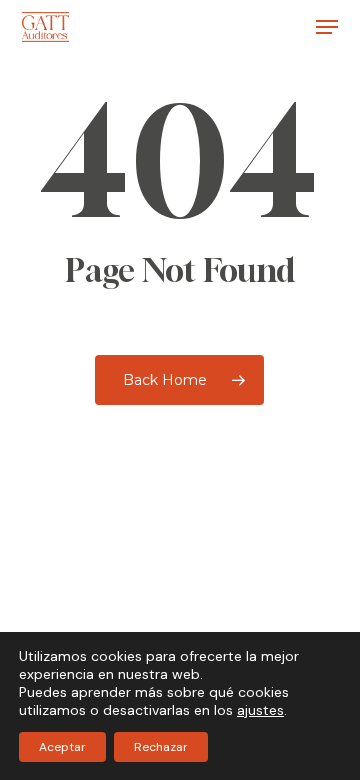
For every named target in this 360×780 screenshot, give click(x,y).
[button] (327, 27)
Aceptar (62, 747)
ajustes (260, 710)
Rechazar (161, 747)
